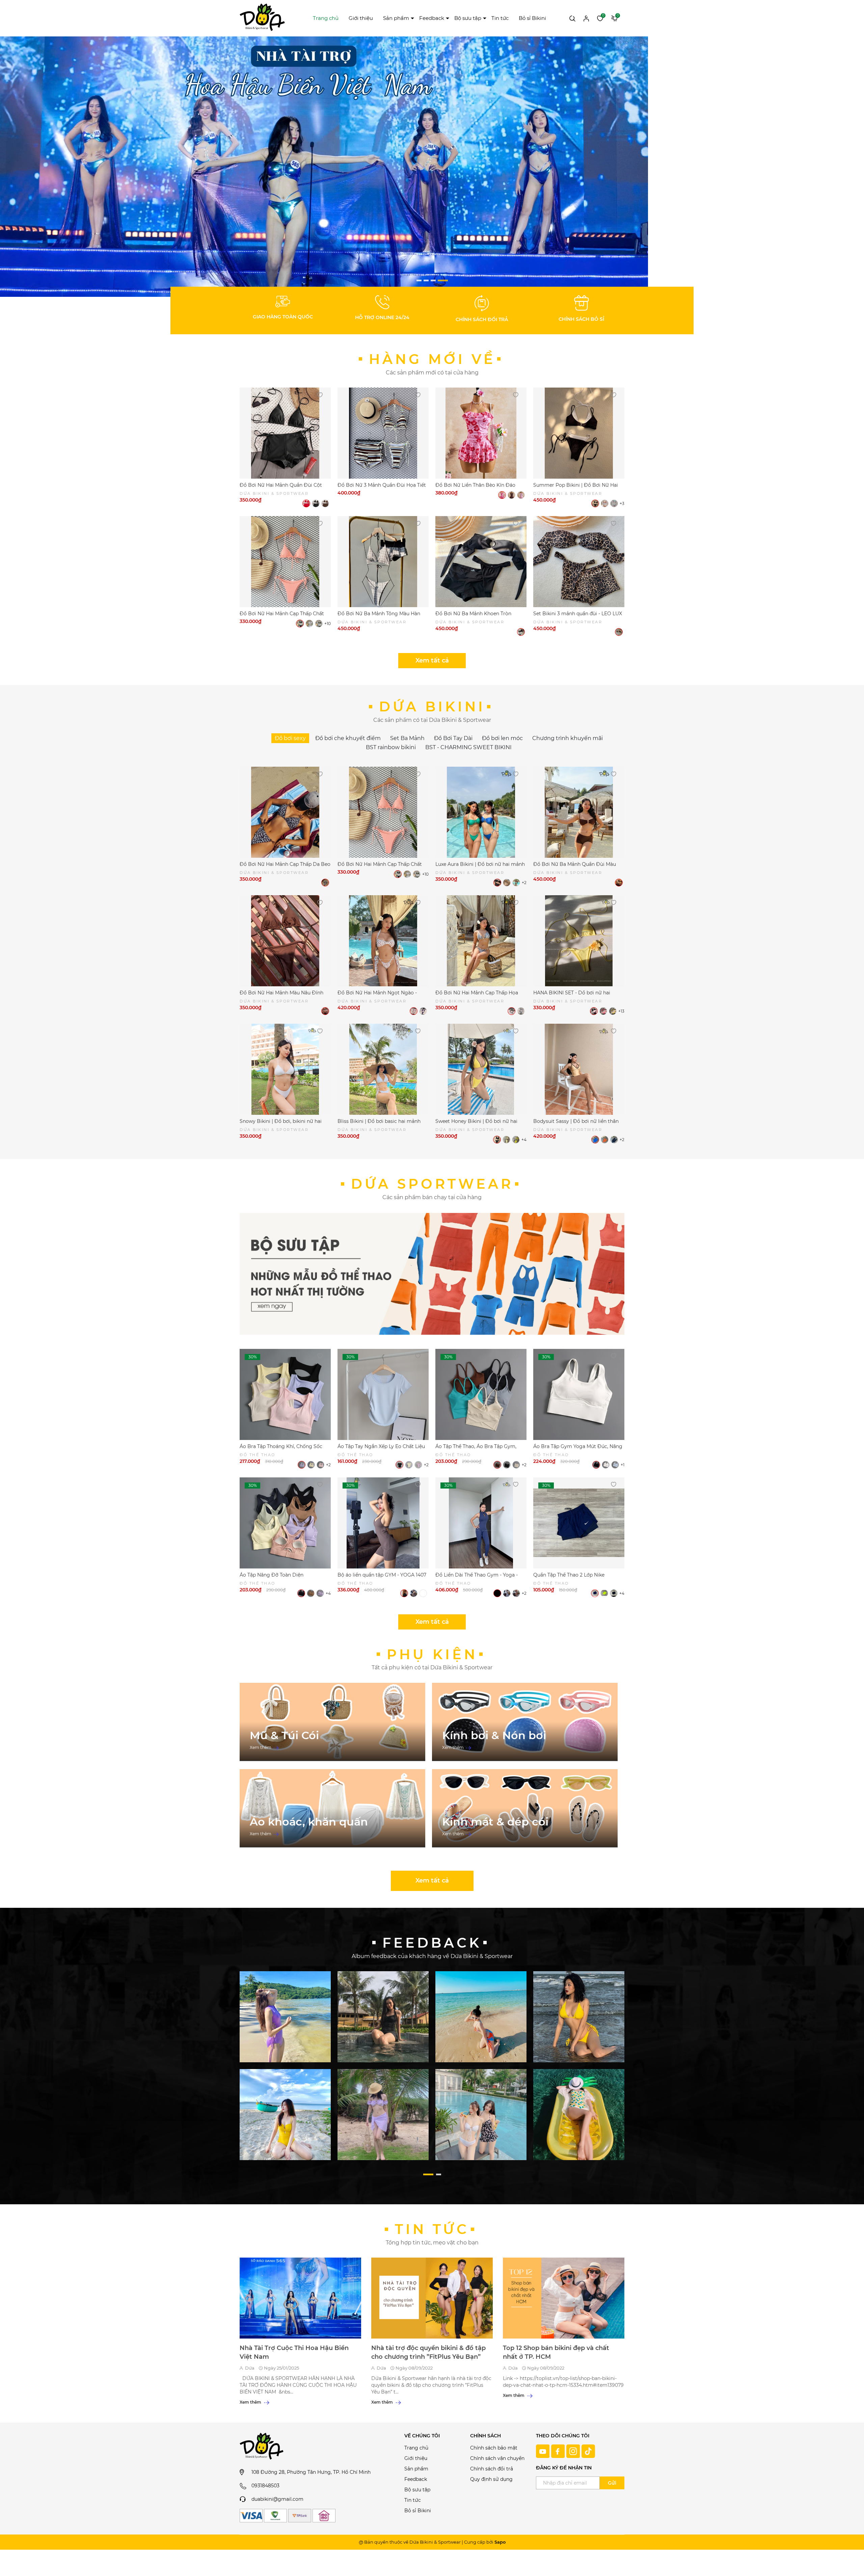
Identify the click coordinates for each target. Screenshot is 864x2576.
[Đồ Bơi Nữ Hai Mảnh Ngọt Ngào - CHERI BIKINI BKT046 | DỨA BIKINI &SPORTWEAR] (383, 941)
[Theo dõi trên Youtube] (544, 2451)
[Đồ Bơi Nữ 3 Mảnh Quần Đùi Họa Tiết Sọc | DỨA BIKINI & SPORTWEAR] (383, 433)
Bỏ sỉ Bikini (532, 18)
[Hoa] (502, 495)
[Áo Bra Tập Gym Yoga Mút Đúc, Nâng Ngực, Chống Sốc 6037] (579, 1394)
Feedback (432, 18)
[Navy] (595, 1593)
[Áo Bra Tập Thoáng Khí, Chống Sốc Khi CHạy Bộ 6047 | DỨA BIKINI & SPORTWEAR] (285, 1394)
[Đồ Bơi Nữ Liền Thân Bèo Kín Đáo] (481, 433)
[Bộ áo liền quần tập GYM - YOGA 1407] (383, 1523)
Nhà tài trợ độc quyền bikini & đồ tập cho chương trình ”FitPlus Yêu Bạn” (428, 2352)
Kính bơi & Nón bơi (494, 1735)
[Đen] (316, 503)
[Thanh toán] (251, 2516)
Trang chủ (326, 18)
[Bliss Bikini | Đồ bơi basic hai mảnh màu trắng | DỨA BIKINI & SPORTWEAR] (383, 1069)
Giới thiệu (361, 18)
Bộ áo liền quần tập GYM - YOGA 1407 (382, 1575)
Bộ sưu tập (468, 18)
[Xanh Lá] (516, 883)
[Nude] (507, 883)
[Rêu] (319, 624)
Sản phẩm (396, 18)
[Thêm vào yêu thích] (320, 394)
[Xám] (423, 1593)
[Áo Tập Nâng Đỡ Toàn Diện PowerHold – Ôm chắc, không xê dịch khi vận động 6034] (285, 1523)
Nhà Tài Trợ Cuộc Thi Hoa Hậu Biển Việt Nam (294, 2352)
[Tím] (594, 1011)
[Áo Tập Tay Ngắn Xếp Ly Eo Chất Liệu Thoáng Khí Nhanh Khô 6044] (383, 1394)
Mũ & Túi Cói (284, 1735)
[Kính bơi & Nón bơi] (525, 1722)
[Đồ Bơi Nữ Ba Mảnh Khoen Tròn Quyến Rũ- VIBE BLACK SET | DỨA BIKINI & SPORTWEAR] (481, 562)
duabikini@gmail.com (277, 2499)
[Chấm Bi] (511, 495)
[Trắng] (309, 624)
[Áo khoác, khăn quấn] (332, 1808)
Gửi (612, 2483)
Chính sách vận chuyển (497, 2458)
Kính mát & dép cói (495, 1822)
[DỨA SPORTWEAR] (432, 1274)
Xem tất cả (432, 660)
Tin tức (500, 18)
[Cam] (605, 1140)
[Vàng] (613, 1011)
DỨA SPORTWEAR (432, 1184)
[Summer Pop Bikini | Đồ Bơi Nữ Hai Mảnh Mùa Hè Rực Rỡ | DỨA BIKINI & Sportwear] (579, 433)
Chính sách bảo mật (494, 2448)
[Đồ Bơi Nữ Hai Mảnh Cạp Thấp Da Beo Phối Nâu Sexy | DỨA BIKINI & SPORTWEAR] (285, 812)
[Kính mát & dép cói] (525, 1808)
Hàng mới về (432, 359)
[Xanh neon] (604, 1593)
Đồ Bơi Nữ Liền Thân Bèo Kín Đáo (475, 485)
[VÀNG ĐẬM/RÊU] (516, 1140)
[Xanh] (423, 1011)
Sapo (500, 2542)
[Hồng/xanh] (614, 503)
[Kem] (516, 1465)
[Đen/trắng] (595, 503)
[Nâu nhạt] (414, 1593)
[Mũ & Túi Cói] (332, 1722)
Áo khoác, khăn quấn (309, 1822)
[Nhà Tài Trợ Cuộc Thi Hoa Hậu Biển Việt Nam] (300, 2298)
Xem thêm (261, 1747)
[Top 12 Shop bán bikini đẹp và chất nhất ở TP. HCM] (564, 2298)
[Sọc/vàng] (605, 503)
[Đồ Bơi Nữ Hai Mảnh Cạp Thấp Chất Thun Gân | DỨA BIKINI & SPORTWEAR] (285, 562)
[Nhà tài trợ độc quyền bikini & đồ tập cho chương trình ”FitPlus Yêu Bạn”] (432, 2298)
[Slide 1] (324, 166)
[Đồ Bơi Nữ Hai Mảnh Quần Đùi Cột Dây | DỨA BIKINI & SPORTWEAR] (285, 433)
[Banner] (285, 2016)
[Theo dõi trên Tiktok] (588, 2451)
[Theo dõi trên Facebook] (559, 2451)
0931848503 (265, 2486)
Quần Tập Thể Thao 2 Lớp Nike (569, 1575)
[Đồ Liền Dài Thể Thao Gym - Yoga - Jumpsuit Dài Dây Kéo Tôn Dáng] (481, 1523)
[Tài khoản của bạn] (586, 18)
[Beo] (619, 632)
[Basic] (511, 1011)
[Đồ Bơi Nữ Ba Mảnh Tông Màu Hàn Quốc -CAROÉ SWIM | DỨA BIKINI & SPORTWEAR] (383, 562)
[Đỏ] (306, 503)
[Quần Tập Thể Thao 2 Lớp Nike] (579, 1523)
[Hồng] (521, 495)
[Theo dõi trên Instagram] (574, 2451)
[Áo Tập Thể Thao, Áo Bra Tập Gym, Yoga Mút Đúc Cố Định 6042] (481, 1394)
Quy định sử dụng (491, 2479)
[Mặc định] (521, 632)
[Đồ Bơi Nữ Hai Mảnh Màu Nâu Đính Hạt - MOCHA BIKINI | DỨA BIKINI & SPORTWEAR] (285, 941)
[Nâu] (325, 503)
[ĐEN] (497, 1140)
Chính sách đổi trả (492, 2469)
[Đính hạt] (521, 1011)
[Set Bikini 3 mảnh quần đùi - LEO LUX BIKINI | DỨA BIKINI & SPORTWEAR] (579, 562)
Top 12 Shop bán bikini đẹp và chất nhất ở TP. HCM (556, 2352)
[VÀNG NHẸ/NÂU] (506, 1140)
